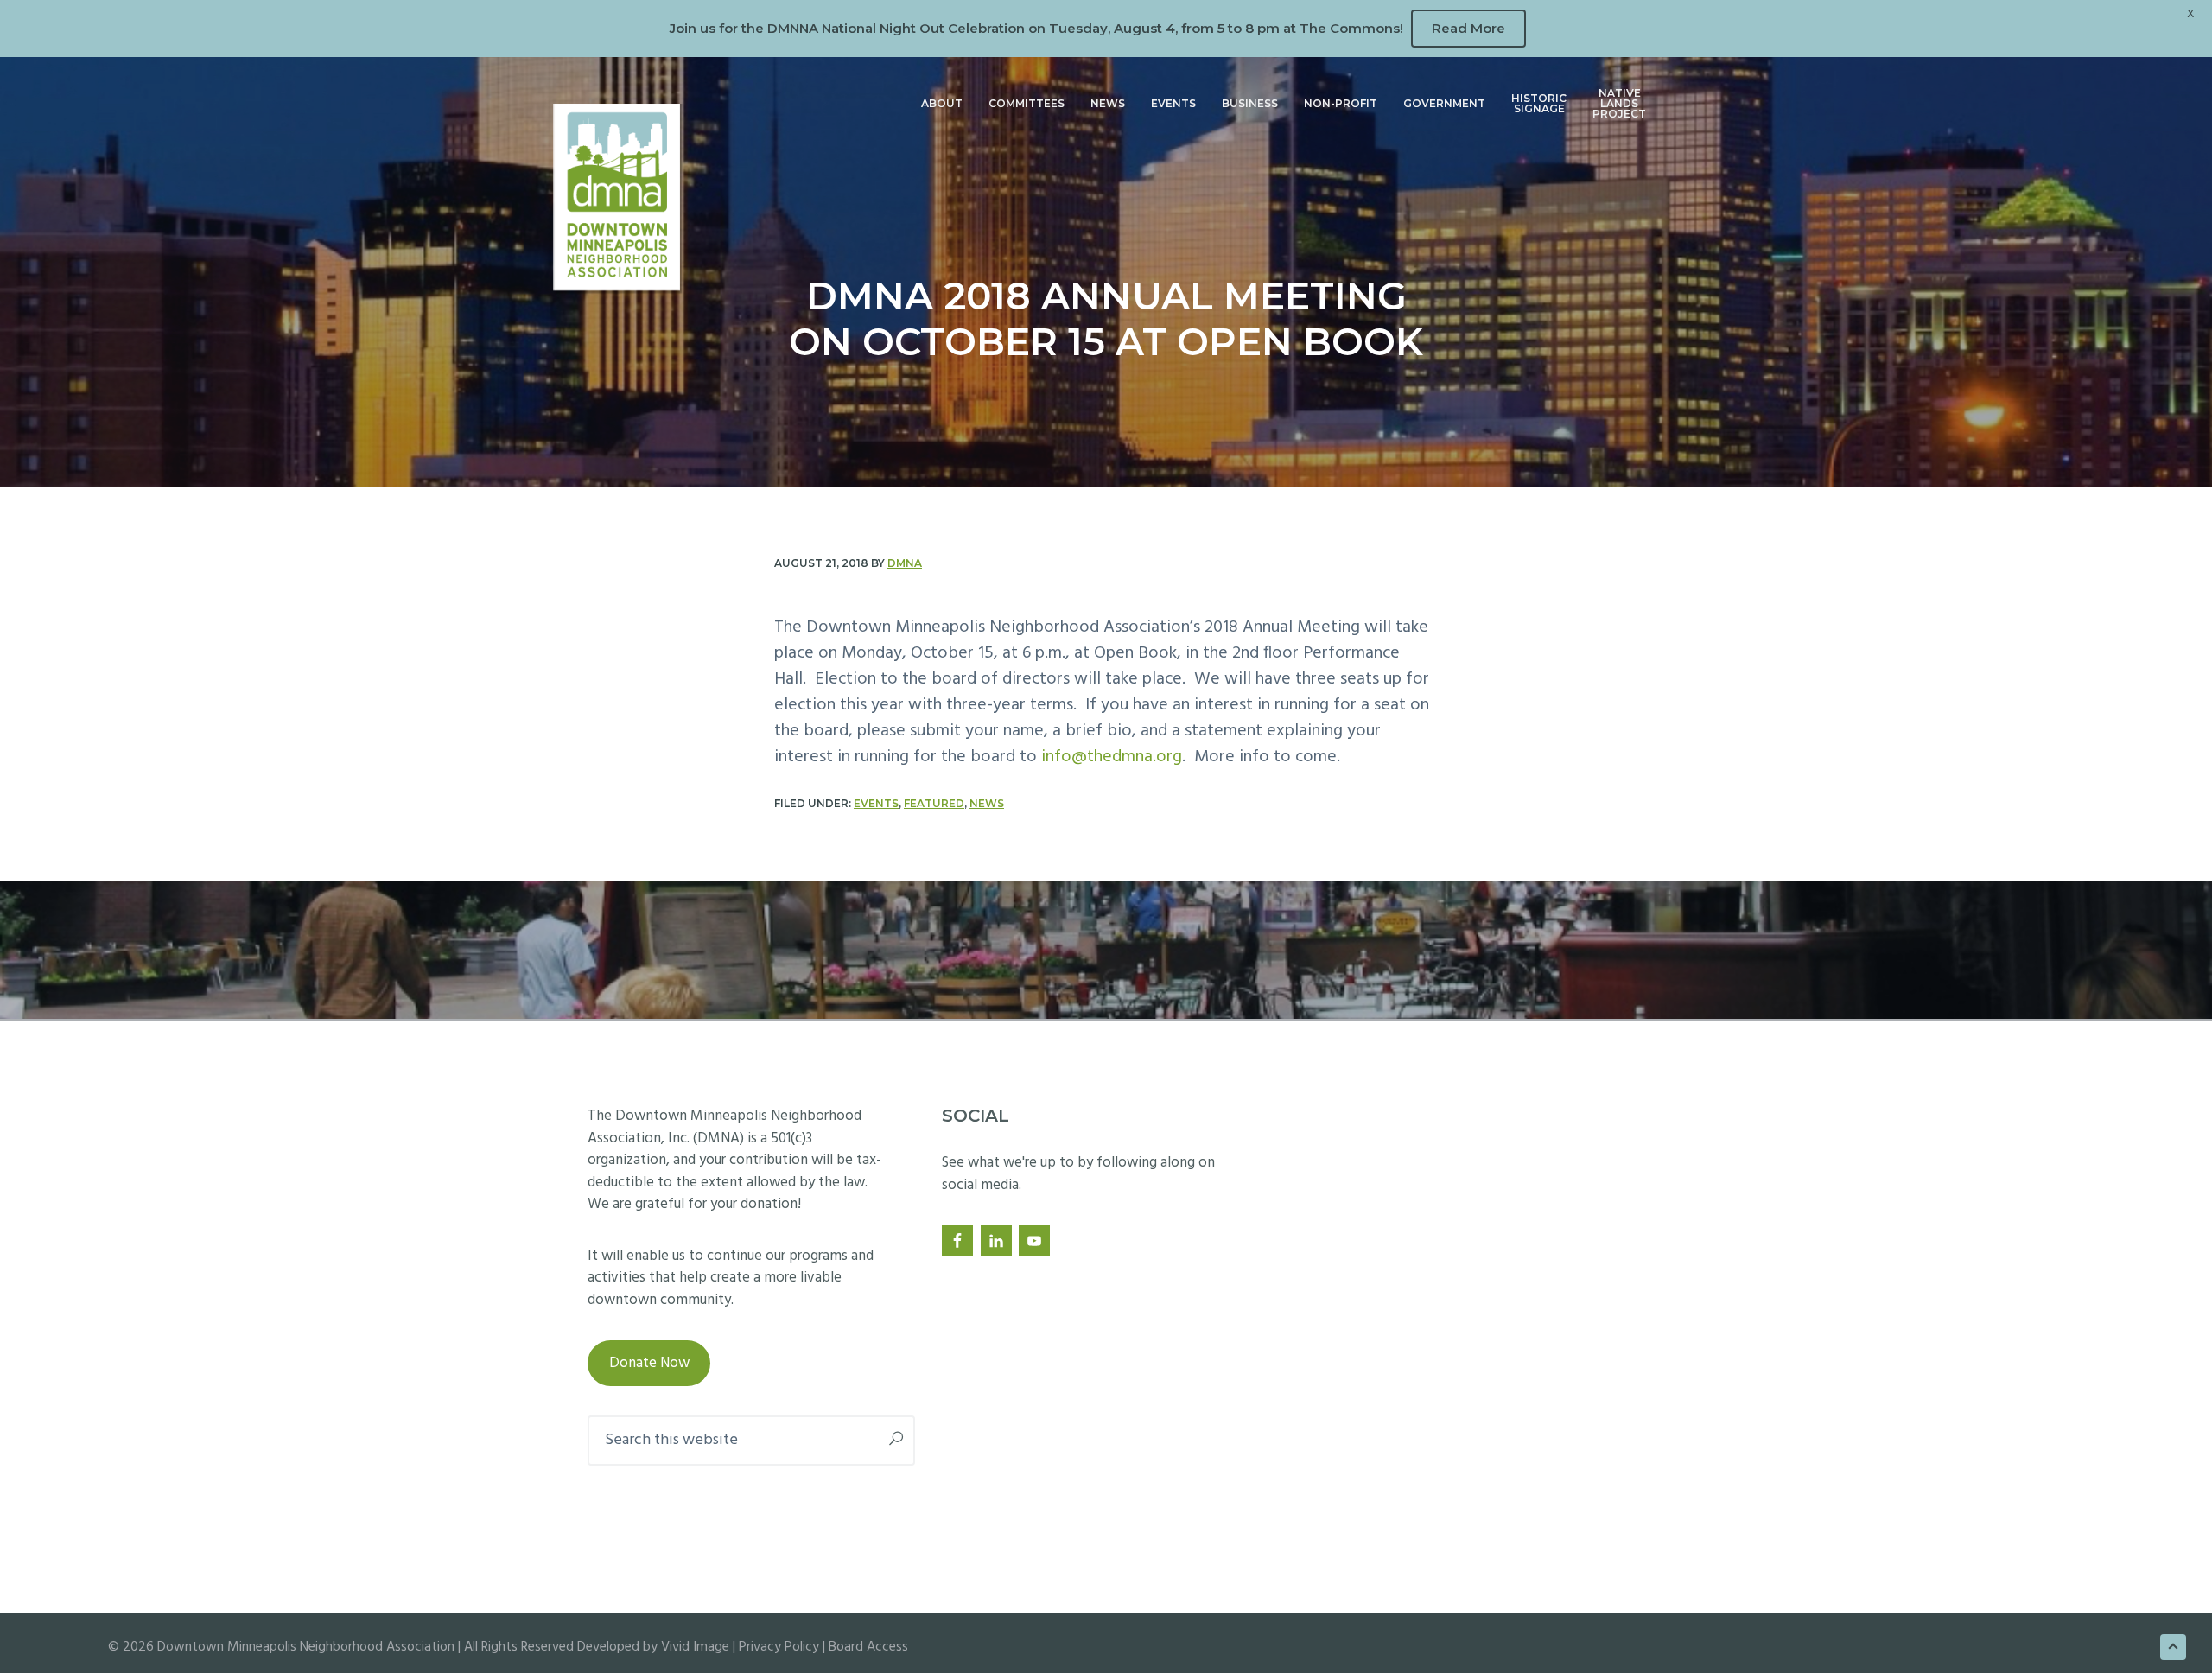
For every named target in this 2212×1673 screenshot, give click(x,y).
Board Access (868, 1647)
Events (876, 803)
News (987, 803)
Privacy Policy (779, 1647)
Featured (934, 803)
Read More (1468, 28)
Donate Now (649, 1363)
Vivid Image (695, 1647)
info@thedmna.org (1112, 757)
